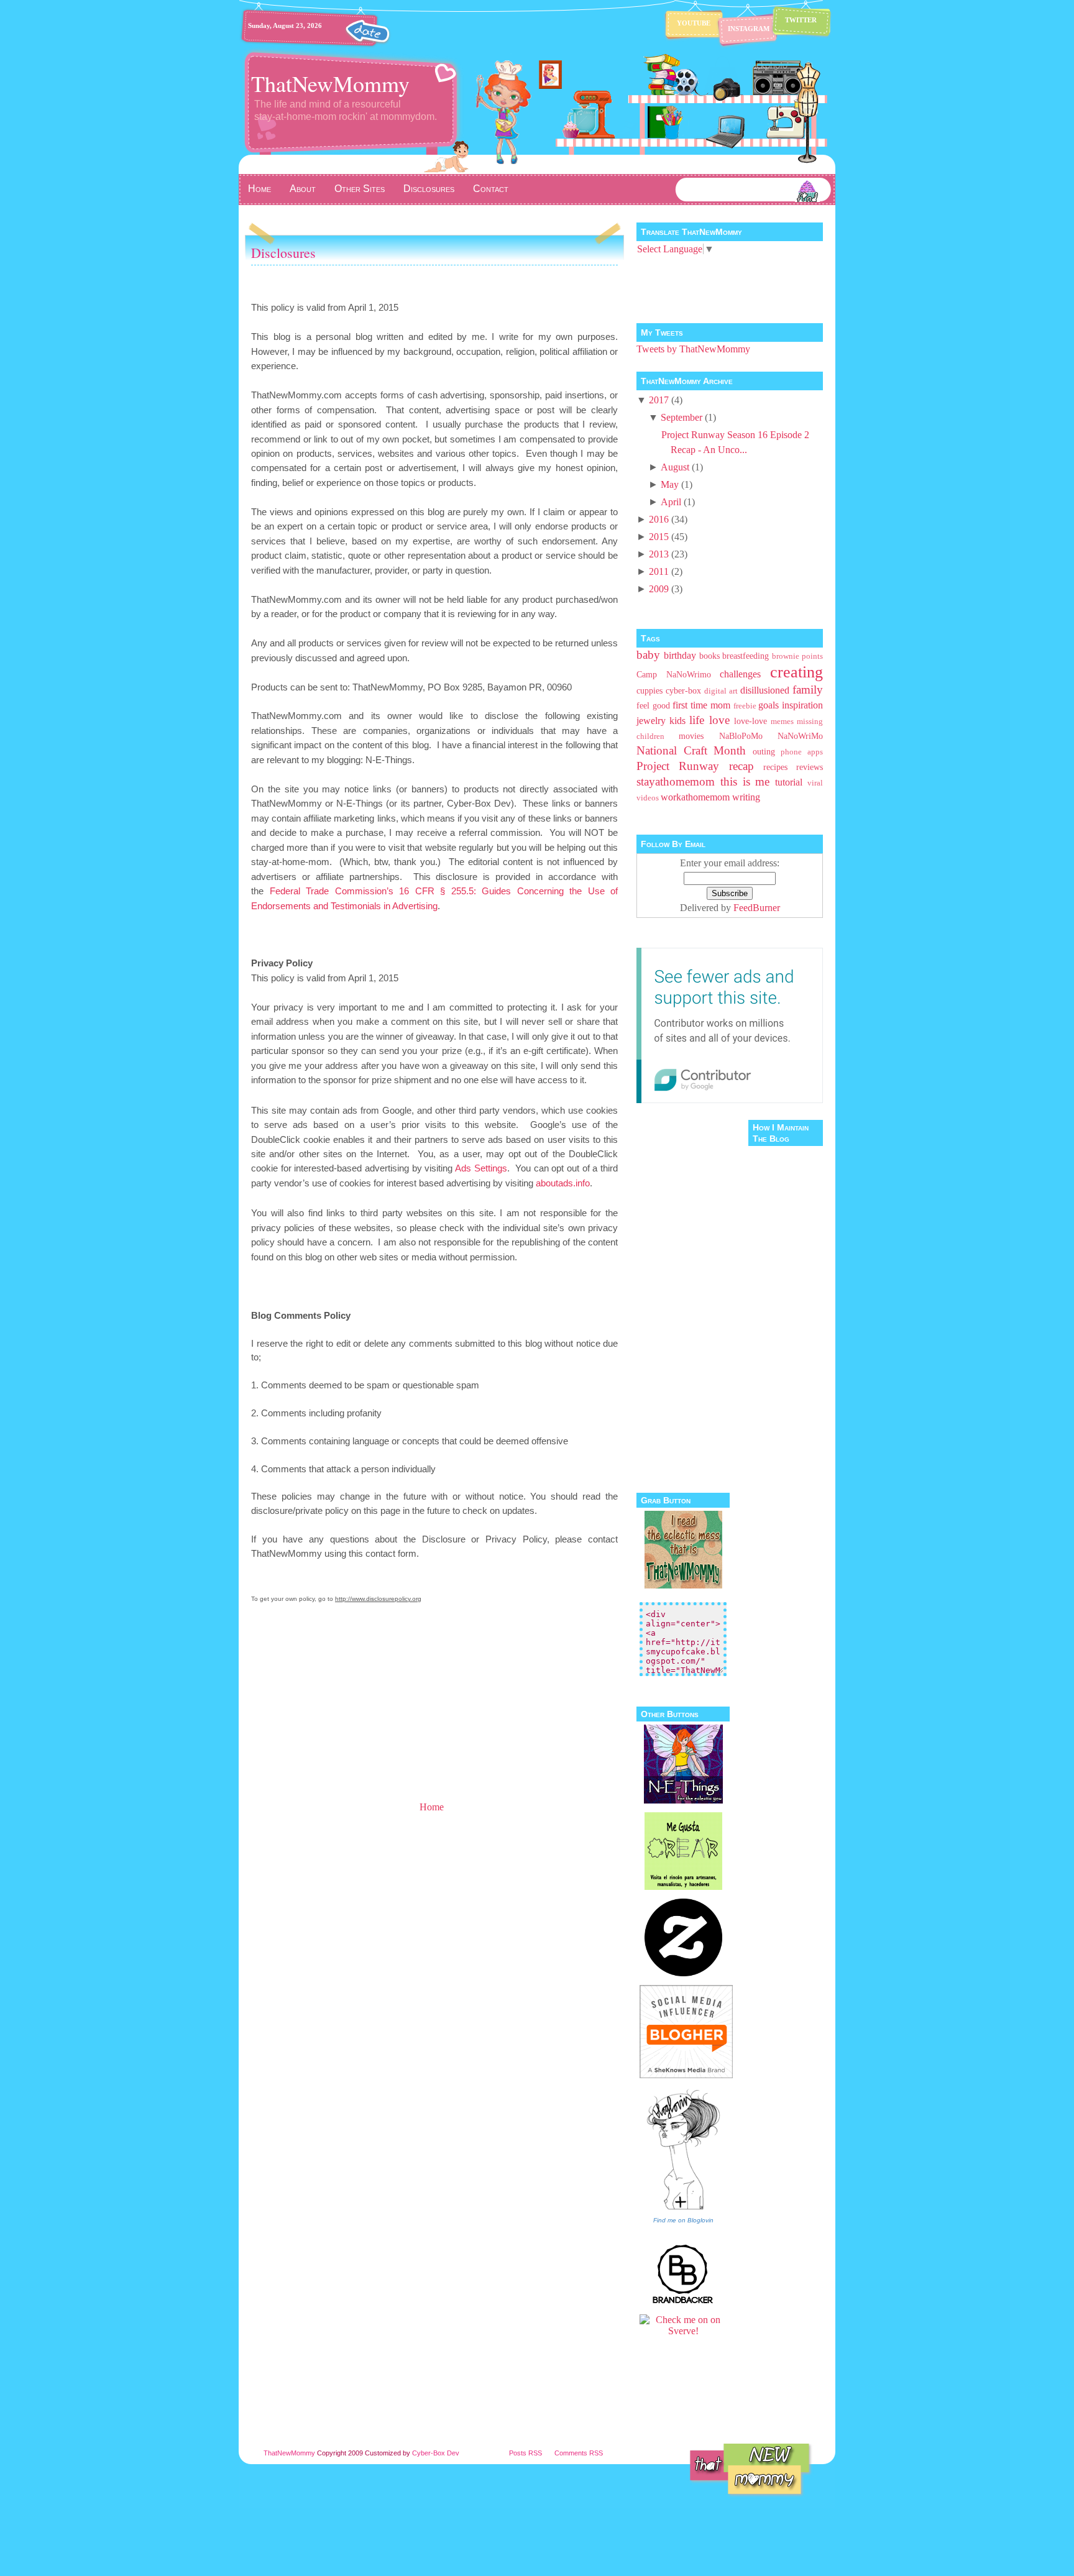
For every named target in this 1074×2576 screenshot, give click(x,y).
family (808, 690)
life (697, 720)
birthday (680, 655)
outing (764, 751)
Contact (491, 189)
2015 (659, 537)
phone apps (802, 752)
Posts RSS (526, 2453)
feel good (653, 705)
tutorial (789, 782)
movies (691, 736)
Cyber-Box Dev (436, 2453)
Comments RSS (579, 2453)
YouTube (694, 23)
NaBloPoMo (741, 736)
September (682, 417)
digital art (721, 691)
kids (677, 721)
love (719, 720)
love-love (750, 721)
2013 (659, 554)
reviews (810, 767)
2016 (659, 519)
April (671, 502)
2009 (659, 589)
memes (782, 722)
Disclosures (429, 189)
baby (648, 655)
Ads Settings (481, 1168)
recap (741, 766)
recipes (775, 767)
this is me (745, 782)
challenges (740, 674)
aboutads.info (563, 1183)
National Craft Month (691, 750)
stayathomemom (676, 782)
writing (746, 797)
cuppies (649, 690)
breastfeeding (746, 656)
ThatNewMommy (330, 83)
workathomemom (695, 797)
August (675, 467)
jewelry (651, 721)
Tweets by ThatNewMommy (693, 349)
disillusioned (765, 690)
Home (259, 189)
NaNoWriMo (800, 736)
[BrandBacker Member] (683, 2302)
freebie (745, 706)
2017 (659, 400)
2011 (659, 571)
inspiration (802, 705)
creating (796, 672)
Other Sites (360, 189)
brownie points (797, 656)
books (709, 656)
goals (769, 705)
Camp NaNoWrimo (674, 674)
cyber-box (683, 690)
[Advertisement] (338, 1712)
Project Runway (678, 766)
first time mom (701, 705)
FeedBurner (757, 908)
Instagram (749, 29)
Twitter (801, 20)
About (303, 189)
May (670, 484)
